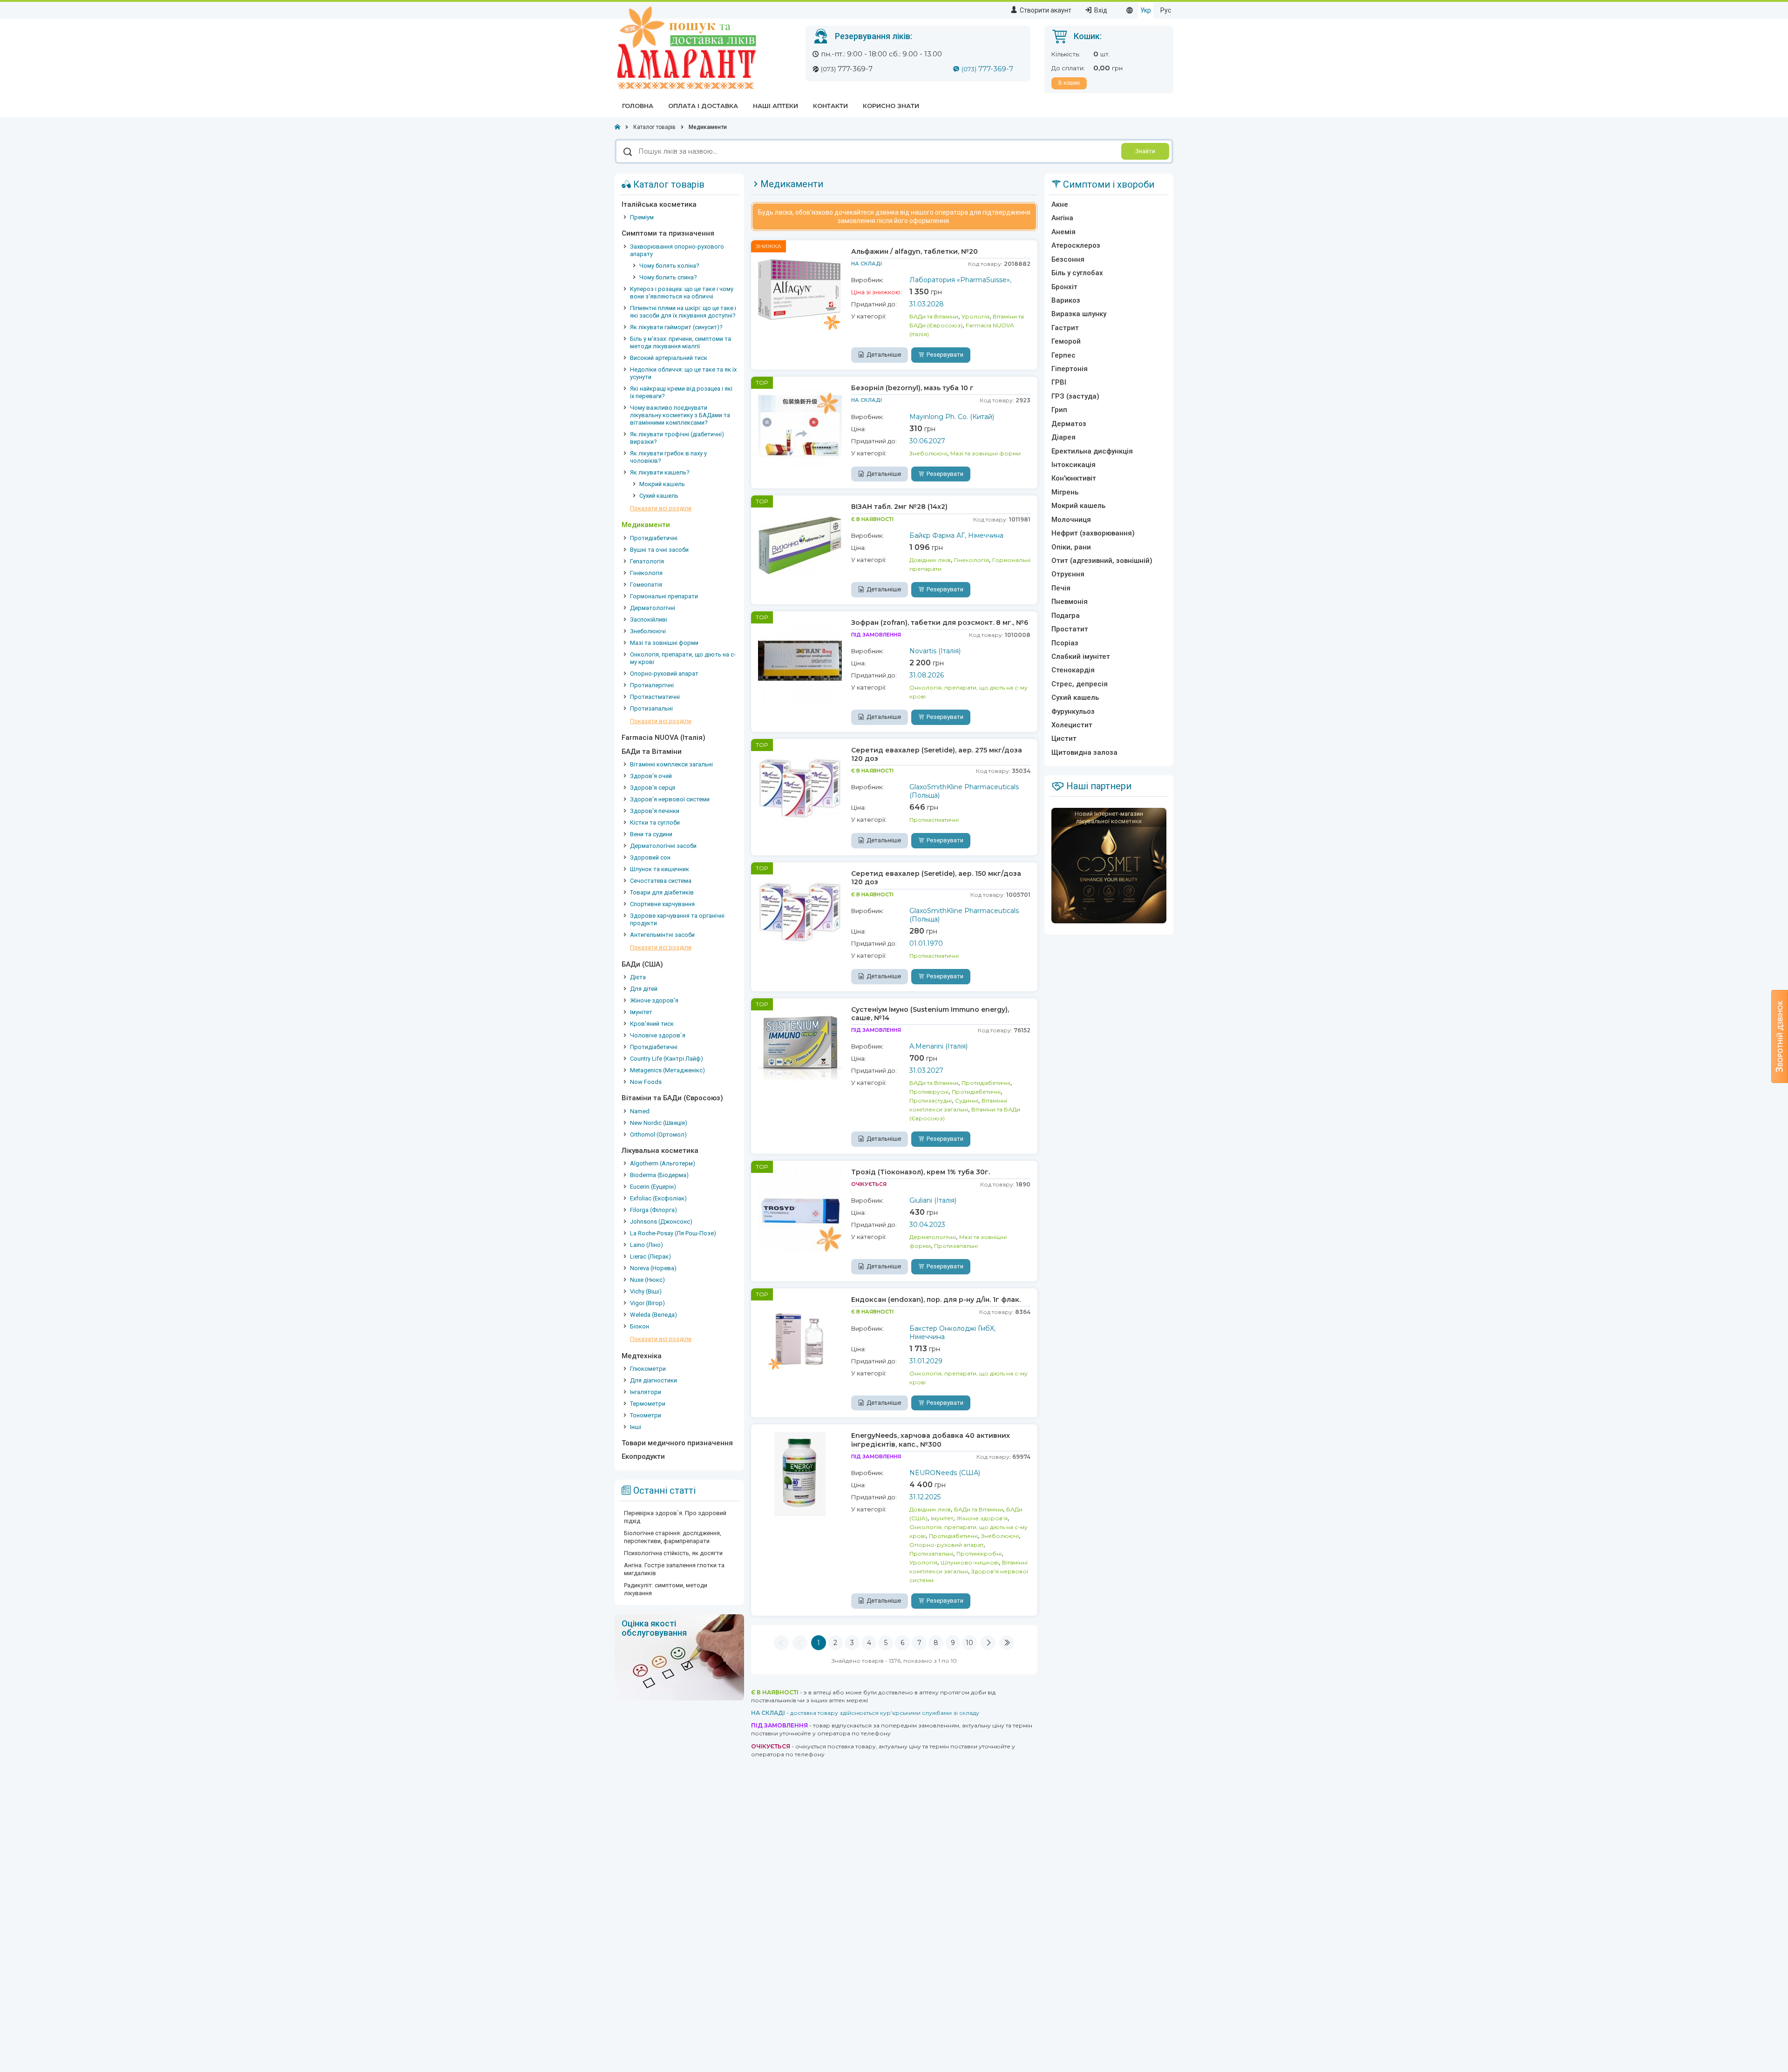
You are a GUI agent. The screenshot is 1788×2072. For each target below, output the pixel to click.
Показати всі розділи (661, 508)
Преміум (642, 217)
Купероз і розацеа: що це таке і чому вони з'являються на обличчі (682, 293)
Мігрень (1065, 492)
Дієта (638, 977)
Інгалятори (646, 1392)
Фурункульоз (1073, 711)
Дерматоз (1069, 424)
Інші (636, 1427)
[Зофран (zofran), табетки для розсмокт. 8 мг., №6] (800, 660)
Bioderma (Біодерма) (659, 1175)
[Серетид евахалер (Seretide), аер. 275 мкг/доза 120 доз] (800, 788)
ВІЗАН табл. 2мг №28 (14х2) (899, 507)
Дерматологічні (653, 608)
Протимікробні (979, 1554)
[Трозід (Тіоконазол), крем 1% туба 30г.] (800, 1210)
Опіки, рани (1071, 547)
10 (969, 1643)
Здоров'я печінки (655, 811)
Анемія (1063, 232)
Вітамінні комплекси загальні (671, 764)
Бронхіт (1064, 287)
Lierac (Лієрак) (650, 1256)
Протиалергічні (652, 685)
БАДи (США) (642, 964)
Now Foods (646, 1082)
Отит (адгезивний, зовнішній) (1102, 561)
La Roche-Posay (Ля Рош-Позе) (673, 1233)
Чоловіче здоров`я (658, 1035)
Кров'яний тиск (652, 1024)
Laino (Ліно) (647, 1245)
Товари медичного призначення (677, 1443)
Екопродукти (643, 1456)
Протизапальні (651, 708)
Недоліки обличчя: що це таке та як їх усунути (683, 373)
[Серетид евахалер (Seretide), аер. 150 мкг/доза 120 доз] (800, 911)
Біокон (640, 1326)
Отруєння (1068, 574)
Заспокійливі (649, 620)
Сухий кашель (659, 496)
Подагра (1066, 616)
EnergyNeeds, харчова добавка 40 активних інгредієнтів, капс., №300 (931, 1440)
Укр (1146, 10)
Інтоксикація (1073, 465)
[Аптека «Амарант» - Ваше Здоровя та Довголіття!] (686, 47)
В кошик (1069, 83)
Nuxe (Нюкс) (647, 1280)
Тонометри (646, 1415)
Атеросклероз (1076, 245)
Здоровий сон (650, 857)
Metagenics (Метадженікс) (667, 1070)
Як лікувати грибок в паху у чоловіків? (668, 457)
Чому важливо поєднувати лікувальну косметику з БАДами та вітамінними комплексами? (680, 415)
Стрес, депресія (1080, 684)
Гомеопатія (646, 585)
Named (640, 1111)
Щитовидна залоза (1084, 752)
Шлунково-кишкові (970, 1562)
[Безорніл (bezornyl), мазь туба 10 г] (800, 426)
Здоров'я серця (653, 788)
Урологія (975, 316)
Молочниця (1071, 520)
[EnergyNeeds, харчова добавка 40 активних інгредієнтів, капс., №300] (800, 1473)
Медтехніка (642, 1356)
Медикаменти (646, 525)
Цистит (1064, 738)
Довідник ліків (930, 560)
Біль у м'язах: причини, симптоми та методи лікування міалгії (681, 342)
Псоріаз (1065, 643)
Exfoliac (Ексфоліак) (658, 1198)
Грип (1059, 410)
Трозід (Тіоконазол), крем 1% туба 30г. (921, 1172)
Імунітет (641, 1012)
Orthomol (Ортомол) (658, 1134)
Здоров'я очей (651, 776)
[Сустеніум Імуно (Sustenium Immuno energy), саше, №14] (800, 1047)
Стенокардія (1073, 670)
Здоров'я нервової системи (670, 799)
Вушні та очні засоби (659, 550)
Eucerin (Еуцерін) (653, 1187)
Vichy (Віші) (646, 1291)
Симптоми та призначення (668, 233)
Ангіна (1062, 218)
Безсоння (1068, 259)
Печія (1061, 588)
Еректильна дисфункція (1092, 451)
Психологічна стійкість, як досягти (673, 1553)
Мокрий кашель (662, 484)
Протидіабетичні (654, 538)
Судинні (967, 1100)
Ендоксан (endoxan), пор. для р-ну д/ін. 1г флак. (936, 1300)
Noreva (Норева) (653, 1268)
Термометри (648, 1404)
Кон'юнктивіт (1074, 478)
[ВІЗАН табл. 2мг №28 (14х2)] (800, 544)
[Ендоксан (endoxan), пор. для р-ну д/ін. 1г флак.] (800, 1337)
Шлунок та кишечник (660, 869)
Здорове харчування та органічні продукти (677, 919)
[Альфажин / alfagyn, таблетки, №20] (800, 289)
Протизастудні (931, 1100)
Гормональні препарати (664, 596)
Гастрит (1065, 328)
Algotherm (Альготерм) (663, 1163)
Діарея (1063, 437)
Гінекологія (646, 573)
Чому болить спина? (668, 277)
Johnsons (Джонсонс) (661, 1222)
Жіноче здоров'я (654, 1000)
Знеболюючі (648, 631)
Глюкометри (648, 1369)
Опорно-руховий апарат (664, 674)
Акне (1060, 204)
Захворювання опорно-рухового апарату (677, 250)
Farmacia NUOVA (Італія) (664, 738)
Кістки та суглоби (655, 823)
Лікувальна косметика (660, 1151)
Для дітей (644, 989)
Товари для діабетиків (662, 892)
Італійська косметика (659, 204)
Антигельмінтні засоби (662, 935)
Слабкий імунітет (1081, 657)
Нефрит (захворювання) (1093, 533)
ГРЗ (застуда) (1075, 396)
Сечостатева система (661, 881)
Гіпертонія (1070, 369)
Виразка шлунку (1079, 314)
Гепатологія (647, 561)
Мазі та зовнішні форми (664, 643)
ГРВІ (1059, 382)
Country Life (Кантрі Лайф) (667, 1059)
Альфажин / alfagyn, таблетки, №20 (914, 251)
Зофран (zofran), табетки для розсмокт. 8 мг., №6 (940, 623)
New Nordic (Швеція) (659, 1123)
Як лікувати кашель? (660, 472)
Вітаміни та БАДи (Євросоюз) (672, 1098)
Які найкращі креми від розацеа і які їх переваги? (681, 392)
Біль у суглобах (1077, 273)
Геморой (1066, 341)
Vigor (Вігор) (647, 1303)
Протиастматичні (655, 697)
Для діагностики (654, 1380)
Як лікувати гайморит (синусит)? (676, 327)
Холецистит (1072, 725)
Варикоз (1066, 300)
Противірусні (929, 1092)
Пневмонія (1070, 602)
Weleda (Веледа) (654, 1315)
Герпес (1063, 355)
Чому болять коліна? (669, 266)
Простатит (1070, 629)
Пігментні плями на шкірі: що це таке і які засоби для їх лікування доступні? (683, 312)
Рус (1166, 10)
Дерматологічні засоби (663, 846)
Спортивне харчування (662, 904)
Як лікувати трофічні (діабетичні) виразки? (677, 438)
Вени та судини (651, 834)
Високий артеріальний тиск (669, 358)
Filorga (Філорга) (654, 1210)
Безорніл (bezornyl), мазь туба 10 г (912, 388)
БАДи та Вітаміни (652, 752)
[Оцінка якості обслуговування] (679, 1657)
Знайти (1145, 151)
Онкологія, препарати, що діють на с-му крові (683, 658)
